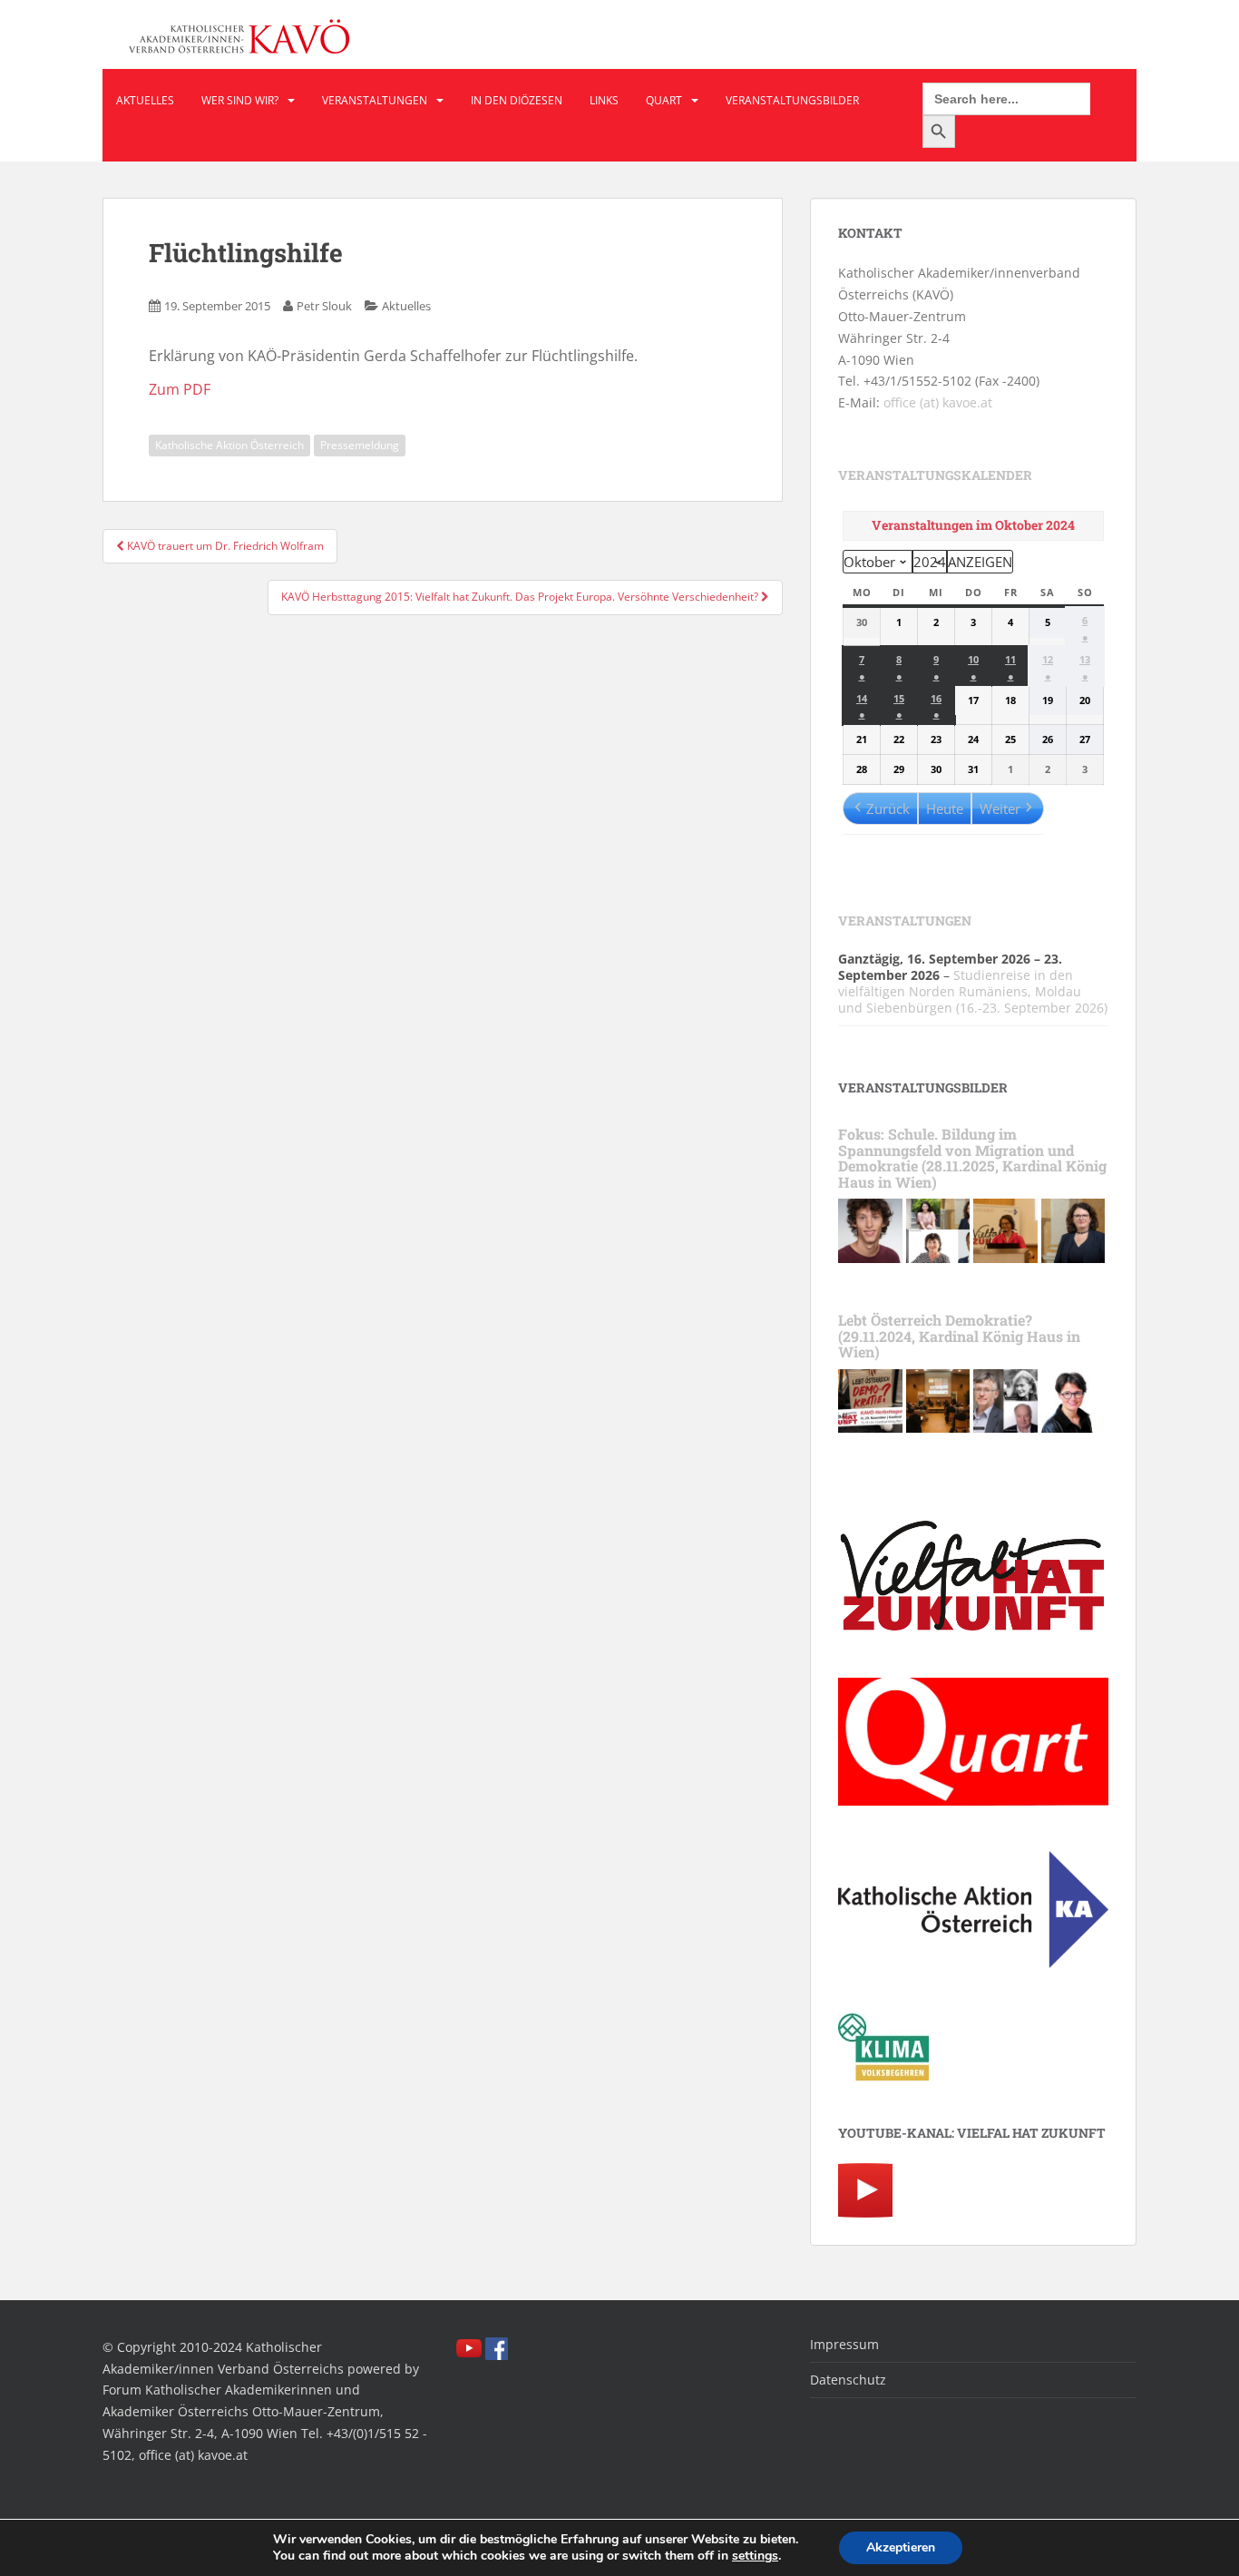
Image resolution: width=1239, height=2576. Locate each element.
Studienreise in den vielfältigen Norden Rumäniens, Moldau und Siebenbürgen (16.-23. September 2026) (973, 991)
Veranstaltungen (375, 100)
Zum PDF (180, 389)
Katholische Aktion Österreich (229, 445)
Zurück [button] (888, 808)
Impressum (844, 2344)
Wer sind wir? (240, 100)
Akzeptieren (901, 2547)
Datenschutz (848, 2380)
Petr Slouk (324, 306)
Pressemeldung (360, 445)
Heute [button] (945, 808)
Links (604, 100)
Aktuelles (145, 100)
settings (755, 2556)
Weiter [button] (1000, 808)
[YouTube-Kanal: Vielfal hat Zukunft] (865, 2189)
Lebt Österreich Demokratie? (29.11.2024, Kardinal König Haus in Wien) (959, 1336)
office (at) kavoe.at (938, 402)
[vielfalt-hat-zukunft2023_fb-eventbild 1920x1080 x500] (870, 1400)
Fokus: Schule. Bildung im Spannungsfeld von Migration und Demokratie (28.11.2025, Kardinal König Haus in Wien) (972, 1158)
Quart (664, 100)
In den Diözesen (517, 100)
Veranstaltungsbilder (792, 100)
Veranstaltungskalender (935, 475)
